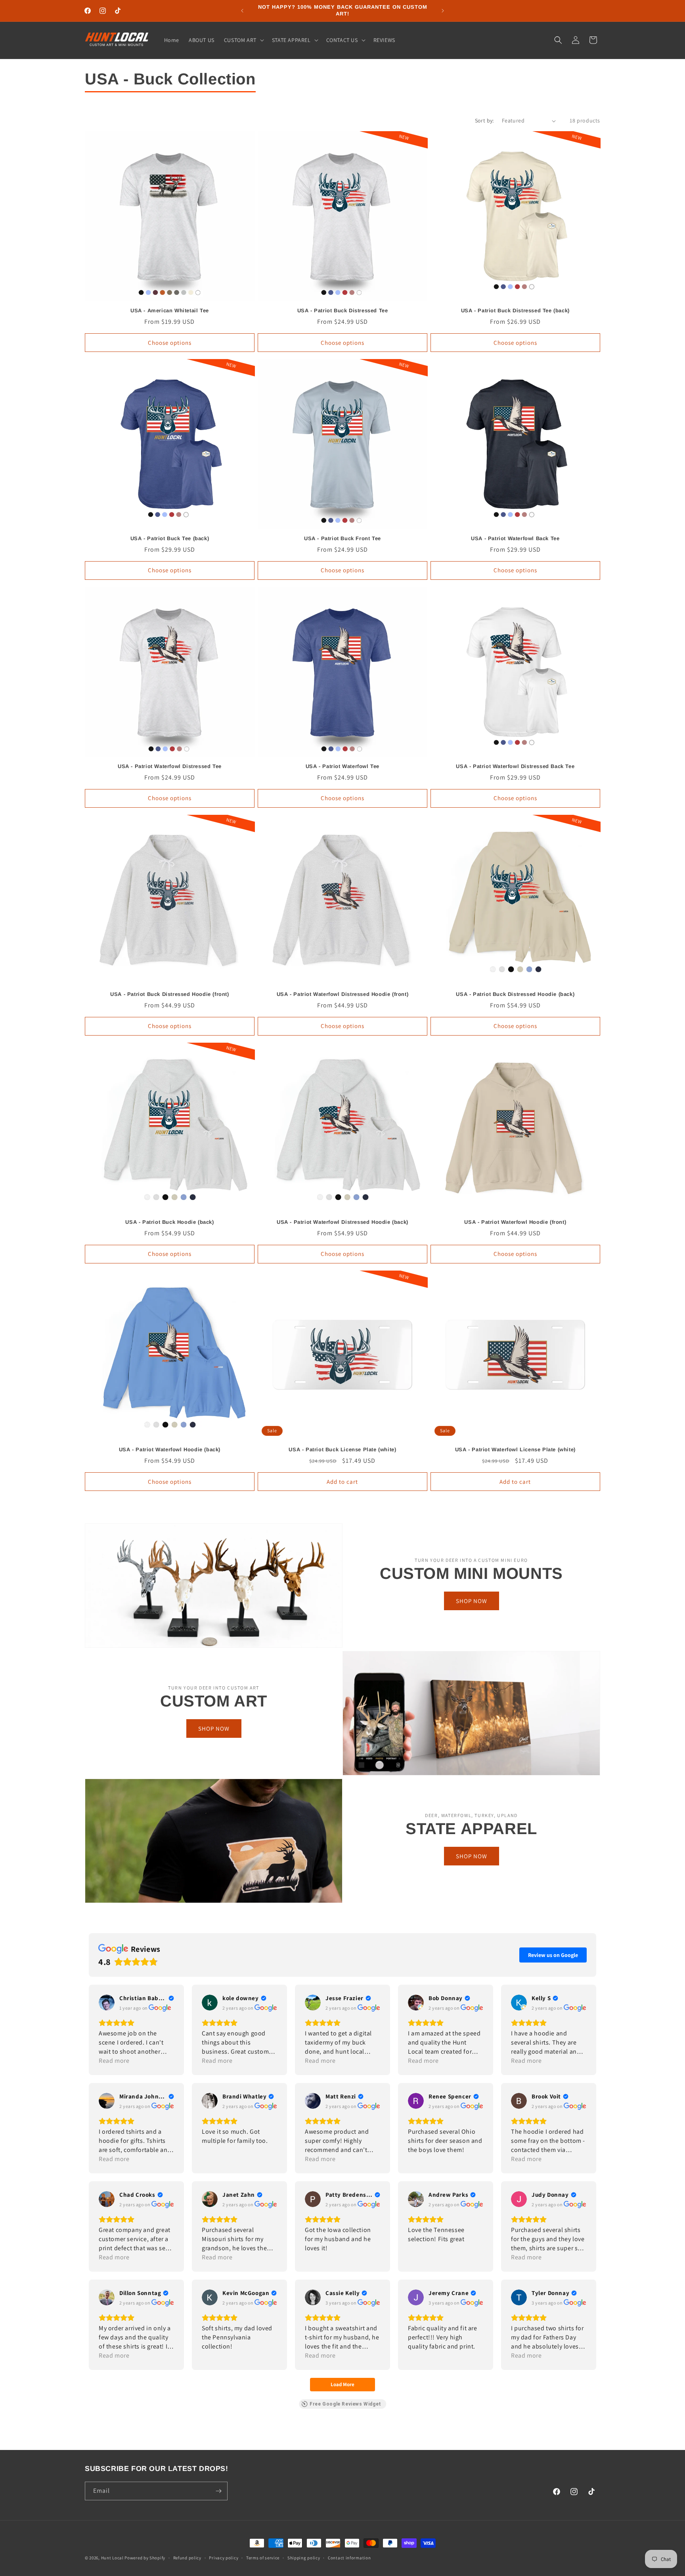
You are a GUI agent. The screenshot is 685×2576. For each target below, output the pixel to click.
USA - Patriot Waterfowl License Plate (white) (515, 1449)
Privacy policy (224, 2558)
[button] (243, 40)
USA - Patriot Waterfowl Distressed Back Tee (515, 766)
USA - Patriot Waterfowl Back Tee (515, 538)
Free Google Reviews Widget (345, 2404)
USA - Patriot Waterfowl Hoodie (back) (170, 1449)
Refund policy (187, 2558)
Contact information (349, 2558)
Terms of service (263, 2558)
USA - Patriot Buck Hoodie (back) (169, 1222)
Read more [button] (114, 2061)
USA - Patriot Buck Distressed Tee (343, 311)
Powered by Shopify (145, 2558)
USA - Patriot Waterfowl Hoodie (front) (515, 1222)
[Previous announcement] (242, 11)
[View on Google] (107, 2003)
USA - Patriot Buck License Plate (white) (342, 1449)
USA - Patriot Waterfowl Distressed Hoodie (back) (342, 1222)
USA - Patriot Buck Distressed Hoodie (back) (515, 994)
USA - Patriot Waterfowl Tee (342, 766)
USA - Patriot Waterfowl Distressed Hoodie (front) (342, 994)
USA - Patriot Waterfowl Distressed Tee (170, 766)
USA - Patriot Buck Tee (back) (170, 538)
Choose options (170, 343)
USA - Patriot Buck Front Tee (342, 538)
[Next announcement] (443, 11)
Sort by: (484, 120)
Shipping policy (304, 2558)
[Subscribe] (218, 2491)
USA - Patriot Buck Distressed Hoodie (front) (169, 994)
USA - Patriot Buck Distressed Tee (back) (515, 311)
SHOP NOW (472, 1601)
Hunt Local (112, 2558)
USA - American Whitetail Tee (170, 311)
